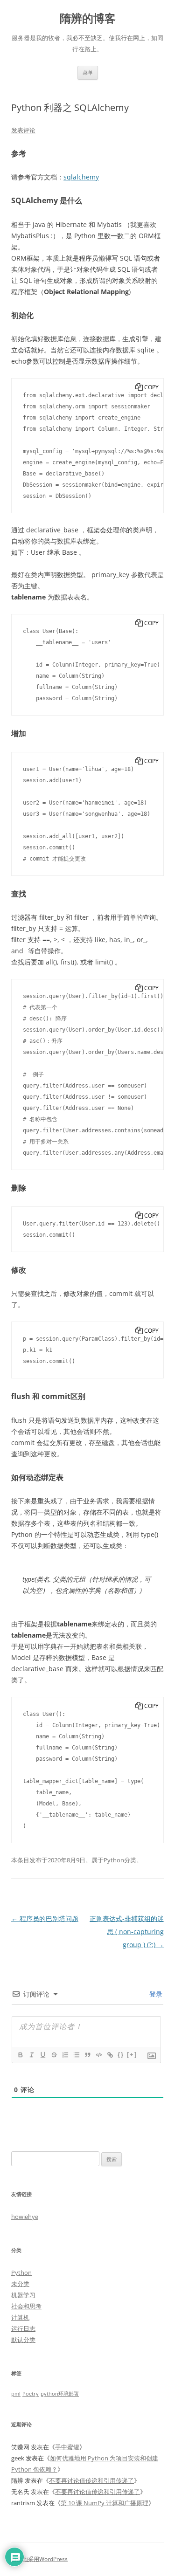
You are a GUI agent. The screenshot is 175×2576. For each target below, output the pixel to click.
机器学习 (23, 2295)
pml (16, 2394)
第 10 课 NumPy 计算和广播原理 (105, 2503)
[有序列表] (65, 2055)
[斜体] (31, 2055)
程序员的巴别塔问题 (45, 1918)
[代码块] (98, 2055)
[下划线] (42, 2055)
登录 (155, 1994)
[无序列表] (76, 2055)
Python (114, 1860)
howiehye (25, 2217)
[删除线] (54, 2055)
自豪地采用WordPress (39, 2559)
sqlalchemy (81, 177)
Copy (151, 387)
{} (121, 2055)
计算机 (20, 2317)
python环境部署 (60, 2394)
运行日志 (23, 2328)
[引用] (87, 2055)
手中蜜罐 (67, 2447)
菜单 (88, 72)
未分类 (20, 2284)
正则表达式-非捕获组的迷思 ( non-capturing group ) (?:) (127, 1932)
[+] (132, 2055)
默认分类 (23, 2340)
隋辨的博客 (88, 18)
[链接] (110, 2055)
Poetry (31, 2394)
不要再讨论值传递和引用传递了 (91, 2480)
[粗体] (20, 2055)
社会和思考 (26, 2306)
